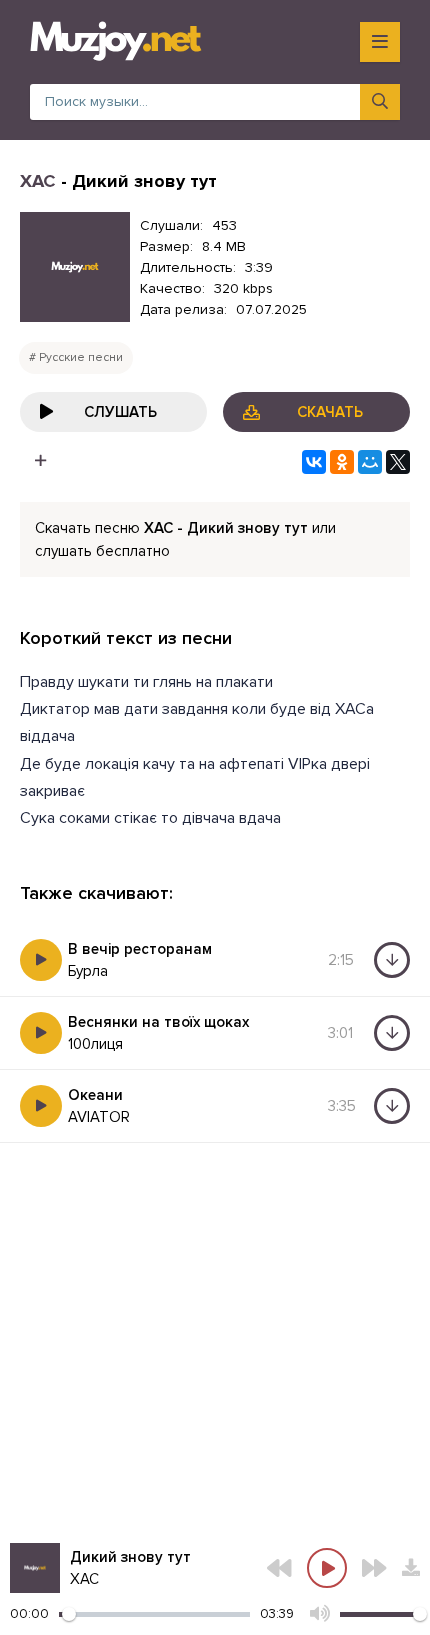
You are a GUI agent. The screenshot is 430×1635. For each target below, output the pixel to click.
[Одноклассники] (342, 462)
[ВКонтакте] (314, 462)
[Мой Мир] (370, 462)
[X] (398, 462)
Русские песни (81, 357)
